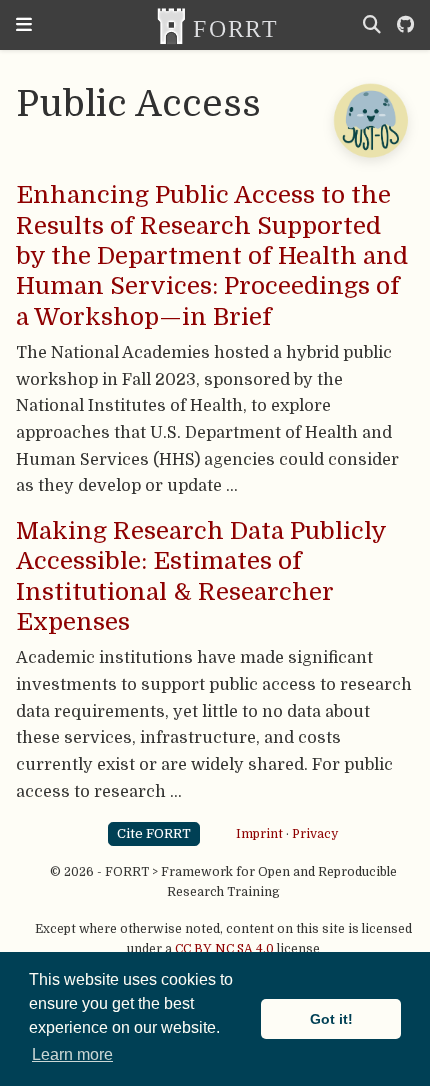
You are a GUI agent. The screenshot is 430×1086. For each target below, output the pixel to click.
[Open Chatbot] (370, 120)
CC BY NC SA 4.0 (224, 949)
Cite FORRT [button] (154, 833)
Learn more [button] (72, 1054)
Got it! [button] (331, 1019)
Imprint (259, 833)
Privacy (315, 833)
